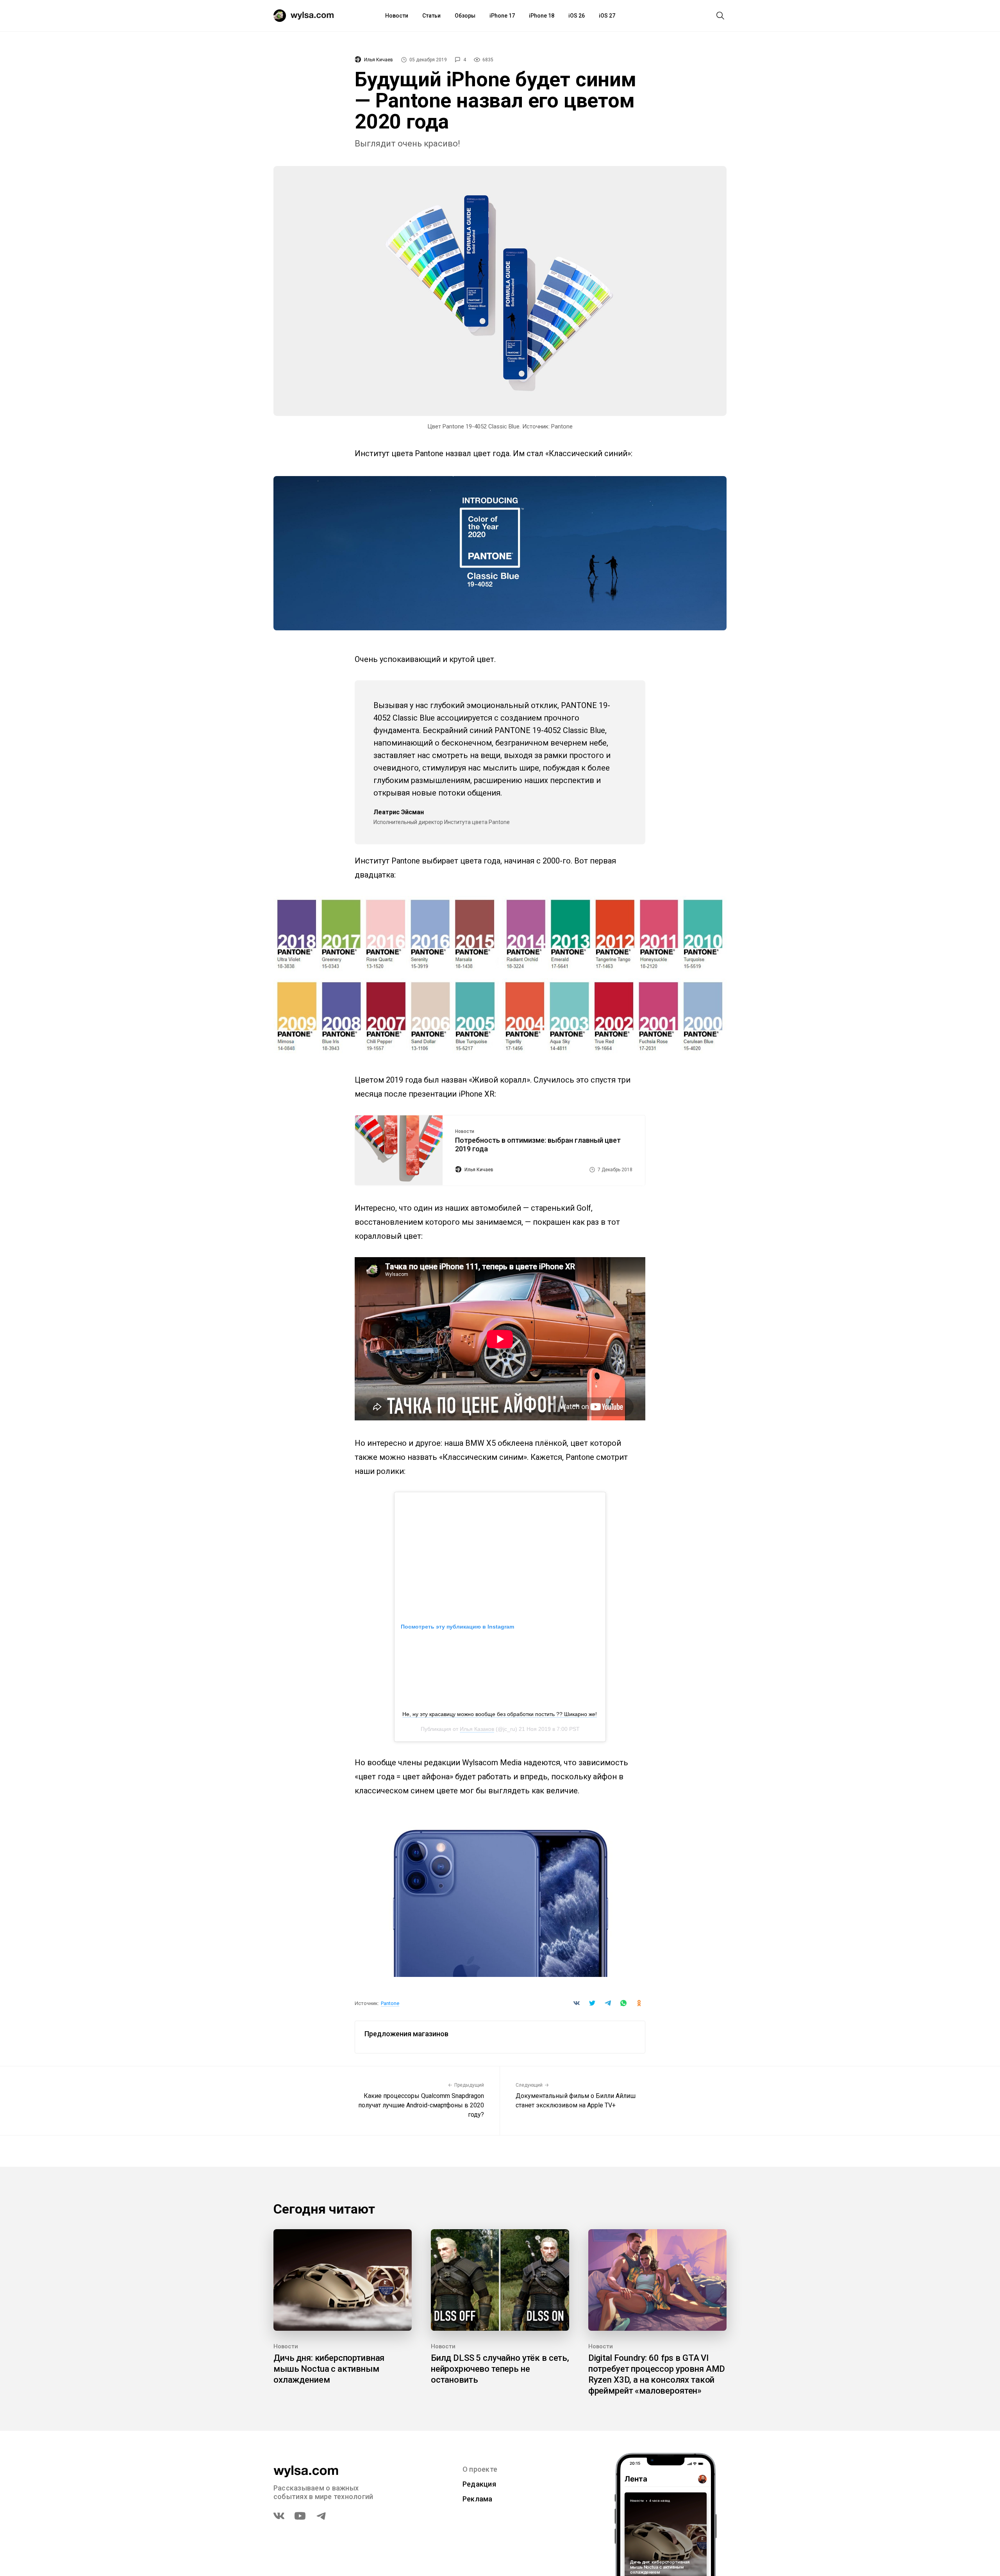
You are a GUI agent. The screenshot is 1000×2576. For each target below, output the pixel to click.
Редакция (479, 2484)
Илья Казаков (477, 1729)
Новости (397, 16)
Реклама (478, 2499)
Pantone (390, 2003)
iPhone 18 (542, 16)
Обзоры (465, 16)
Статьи (431, 16)
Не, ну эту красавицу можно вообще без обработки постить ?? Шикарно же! (500, 1714)
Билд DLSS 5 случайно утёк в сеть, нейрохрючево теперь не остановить (500, 2369)
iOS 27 (607, 16)
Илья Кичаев (379, 60)
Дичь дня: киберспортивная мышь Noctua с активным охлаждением (329, 2369)
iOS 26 (577, 16)
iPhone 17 (502, 16)
